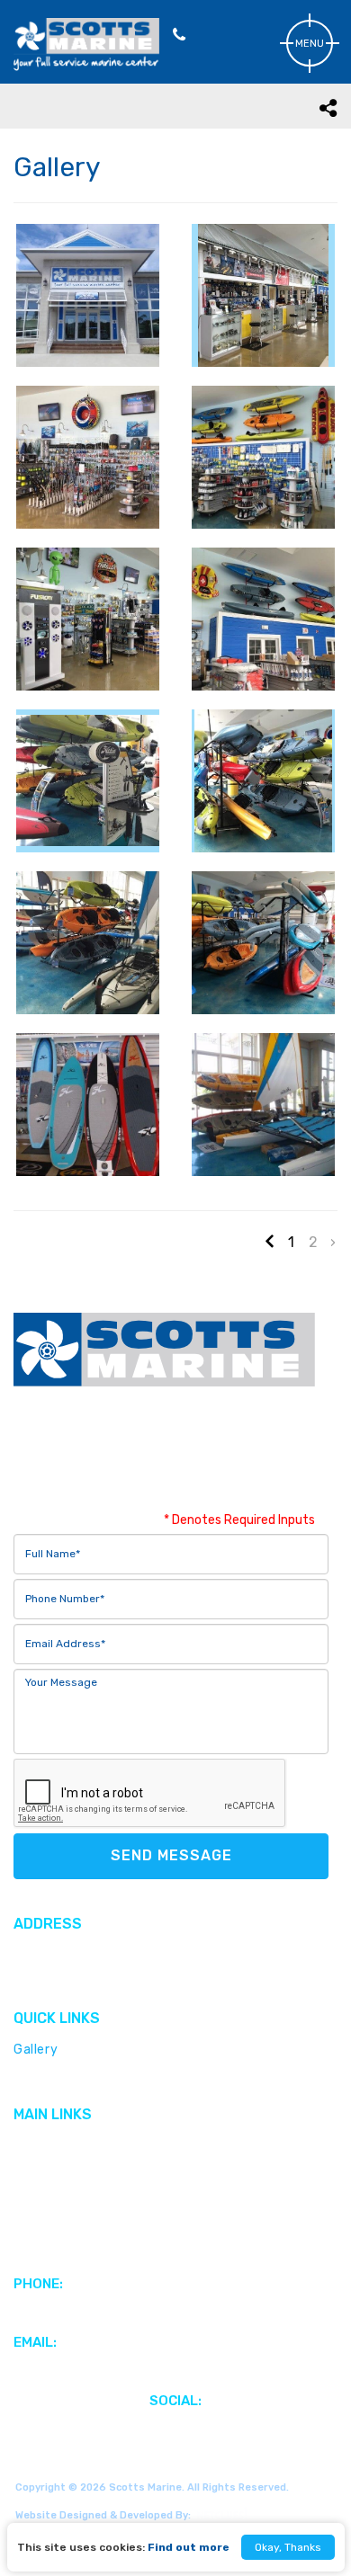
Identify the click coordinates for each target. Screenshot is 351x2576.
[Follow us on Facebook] (176, 2427)
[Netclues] (220, 2514)
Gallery (36, 2050)
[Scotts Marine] (86, 67)
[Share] (328, 107)
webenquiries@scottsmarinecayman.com (145, 2369)
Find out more (189, 2547)
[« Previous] (272, 1242)
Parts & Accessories (77, 2224)
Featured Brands (66, 2146)
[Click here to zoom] (88, 295)
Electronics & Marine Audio (97, 2250)
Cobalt (35, 2076)
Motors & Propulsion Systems (106, 2198)
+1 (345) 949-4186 (74, 2310)
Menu (310, 44)
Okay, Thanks (288, 2547)
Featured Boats (63, 2172)
